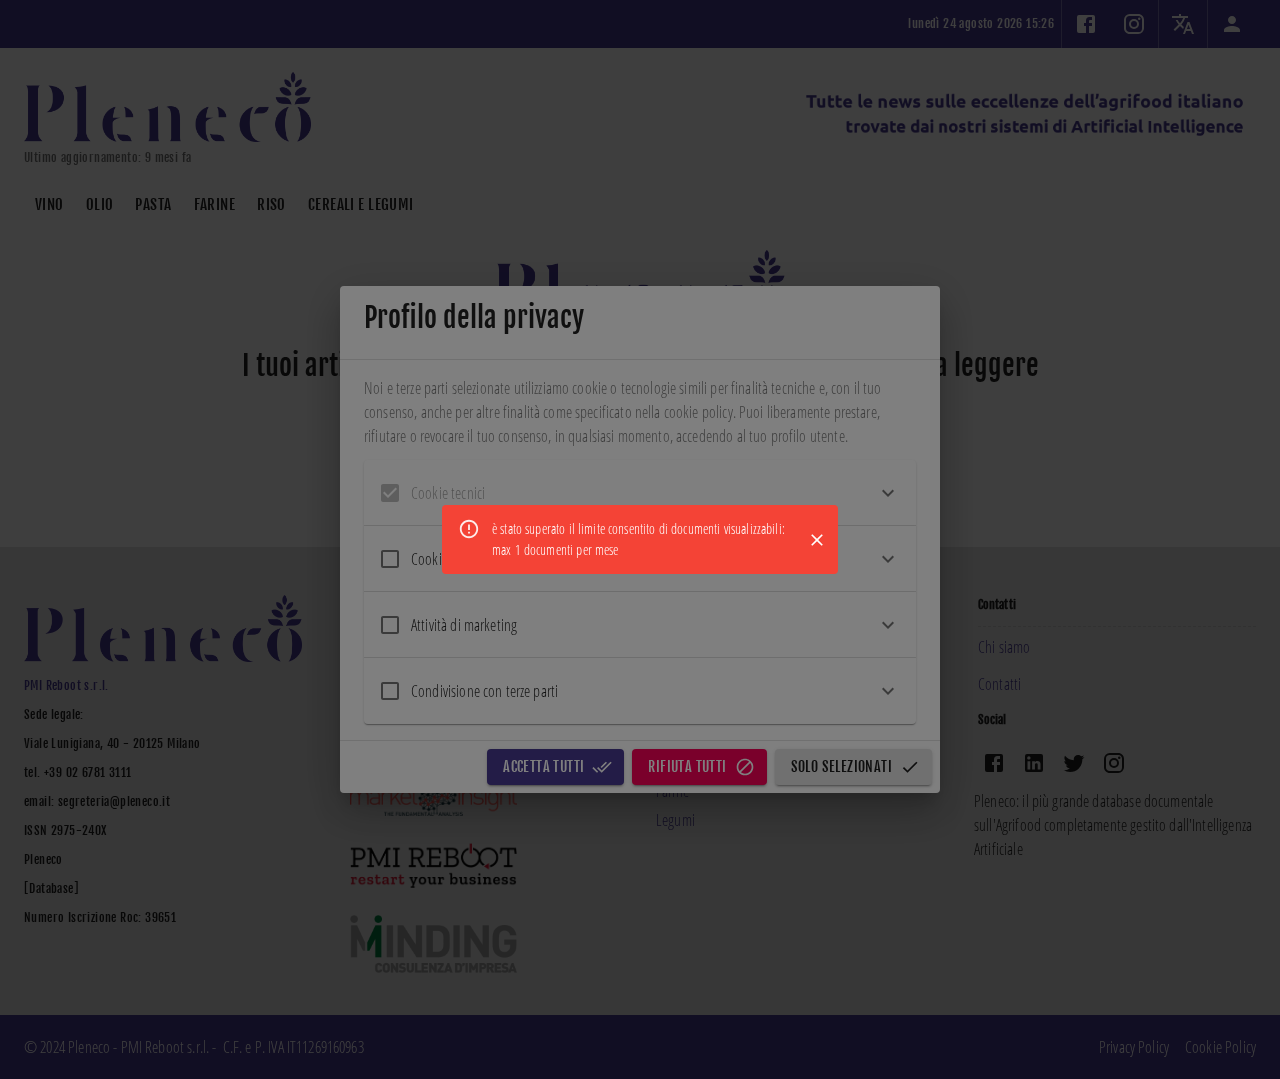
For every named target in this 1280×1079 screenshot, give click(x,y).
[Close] (817, 540)
